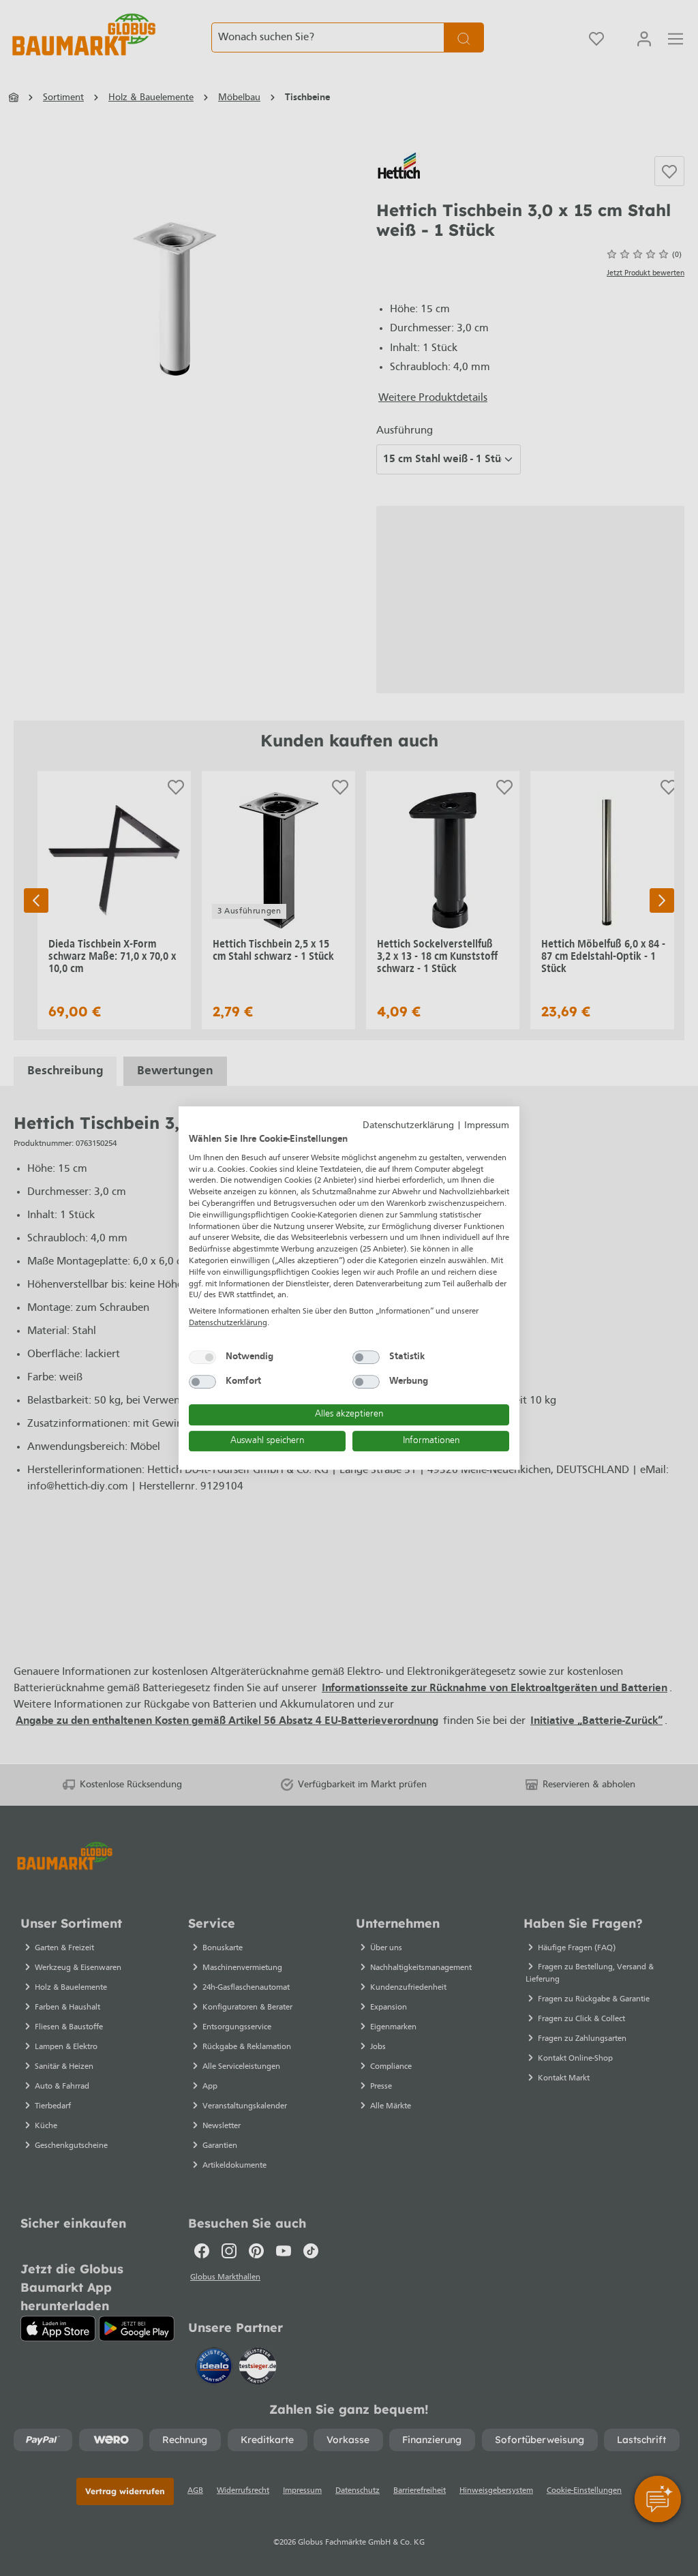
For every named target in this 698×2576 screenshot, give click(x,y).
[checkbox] (202, 1357)
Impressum (487, 1126)
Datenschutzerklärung (408, 1126)
